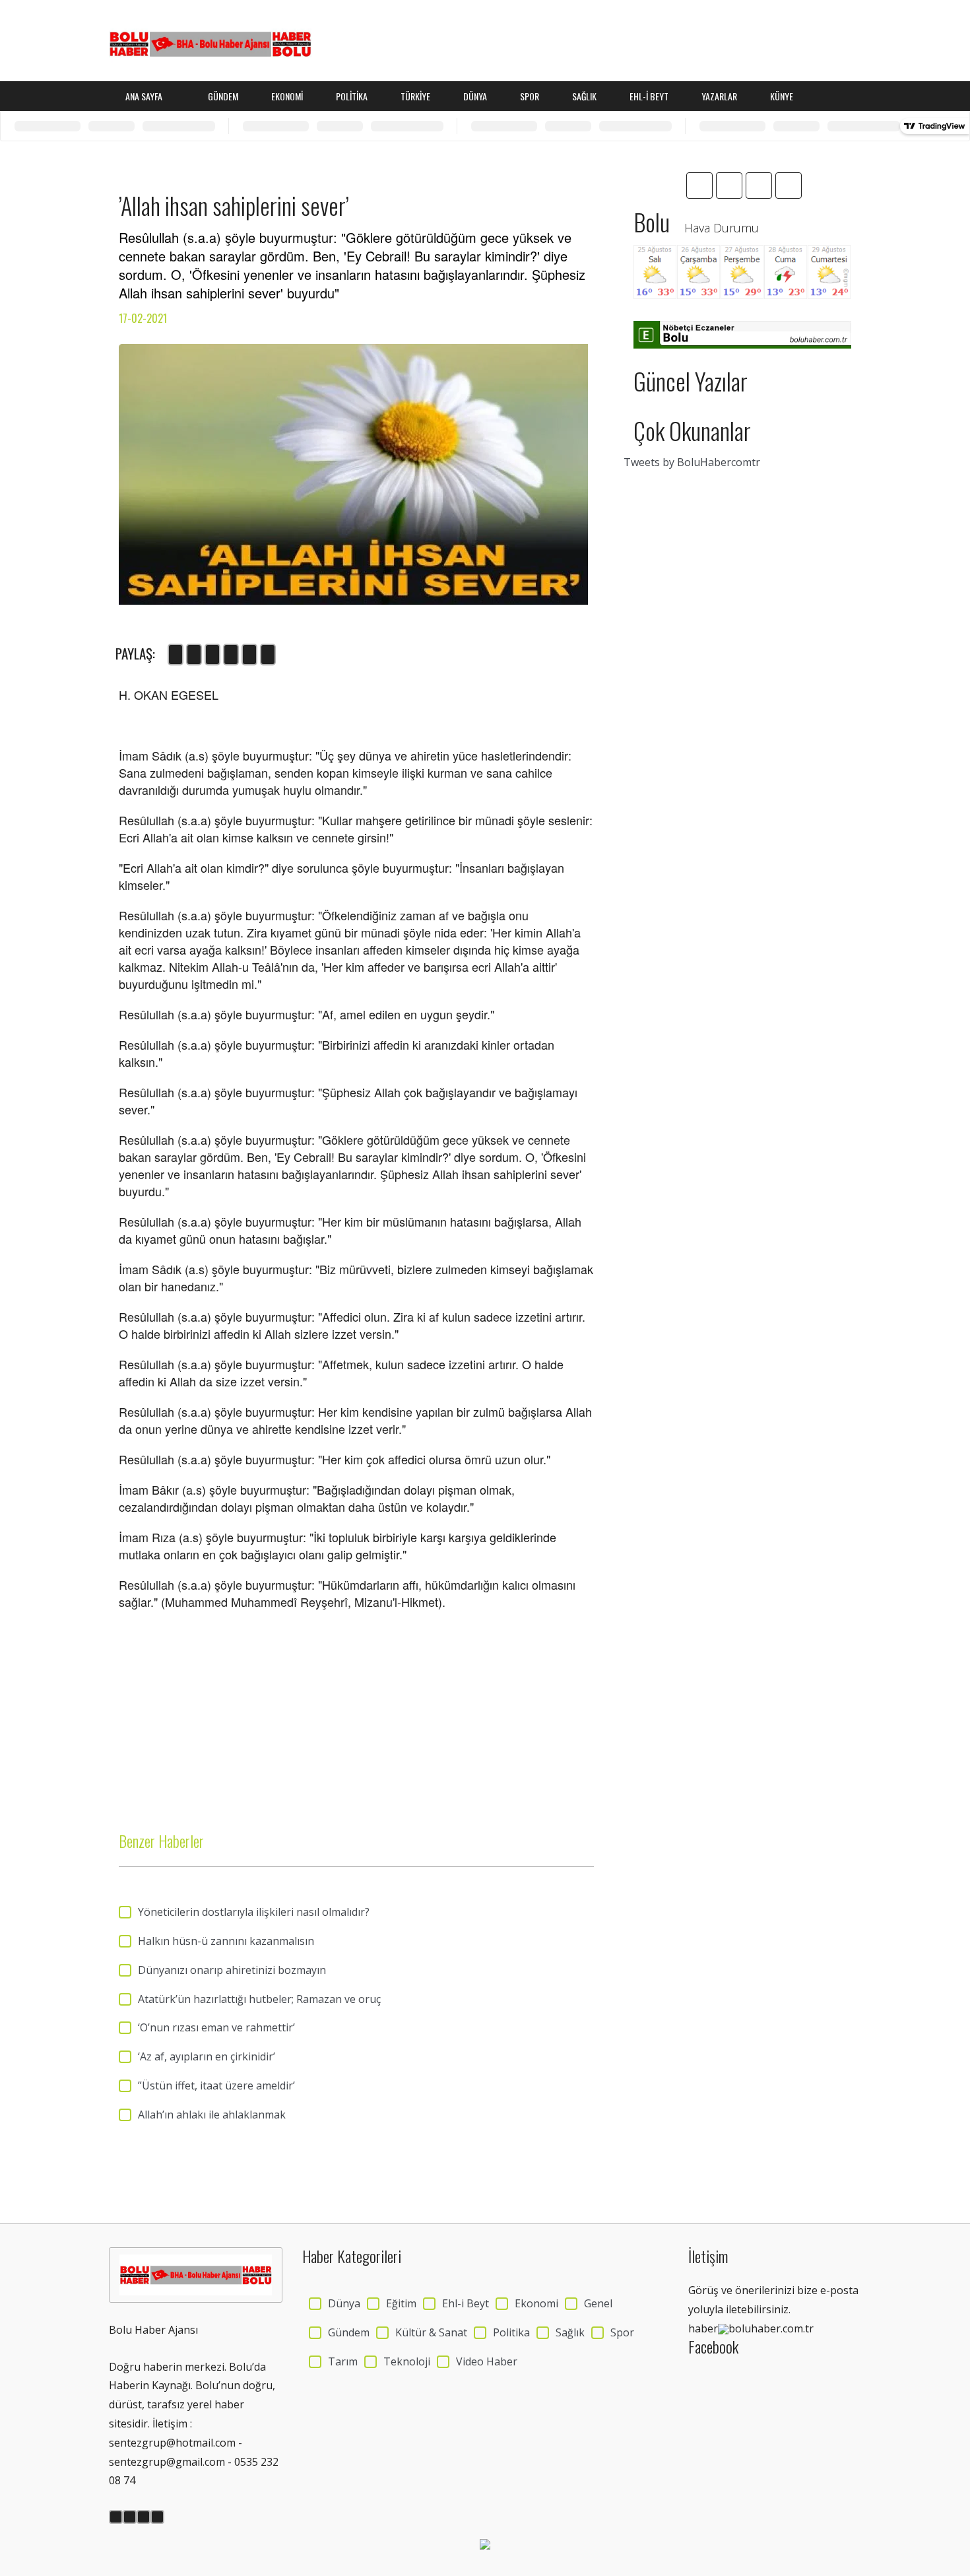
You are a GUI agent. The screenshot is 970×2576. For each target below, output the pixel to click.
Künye (782, 96)
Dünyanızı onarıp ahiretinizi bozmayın (232, 1970)
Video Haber (487, 2361)
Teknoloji (407, 2361)
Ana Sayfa (145, 96)
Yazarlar (719, 96)
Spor (530, 96)
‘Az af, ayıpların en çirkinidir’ (207, 2056)
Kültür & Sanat (431, 2332)
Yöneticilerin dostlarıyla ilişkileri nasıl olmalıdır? (254, 1912)
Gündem (223, 96)
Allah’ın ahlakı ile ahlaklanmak (212, 2115)
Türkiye (415, 96)
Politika (352, 96)
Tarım (343, 2361)
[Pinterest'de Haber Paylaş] (268, 655)
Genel (598, 2303)
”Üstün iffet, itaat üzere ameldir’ (216, 2085)
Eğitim (401, 2303)
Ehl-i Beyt (649, 96)
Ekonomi (287, 96)
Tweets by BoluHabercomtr (692, 462)
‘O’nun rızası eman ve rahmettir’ (216, 2027)
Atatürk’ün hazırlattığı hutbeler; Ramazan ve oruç (259, 1999)
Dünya (475, 96)
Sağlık (584, 96)
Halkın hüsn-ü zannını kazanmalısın (226, 1941)
